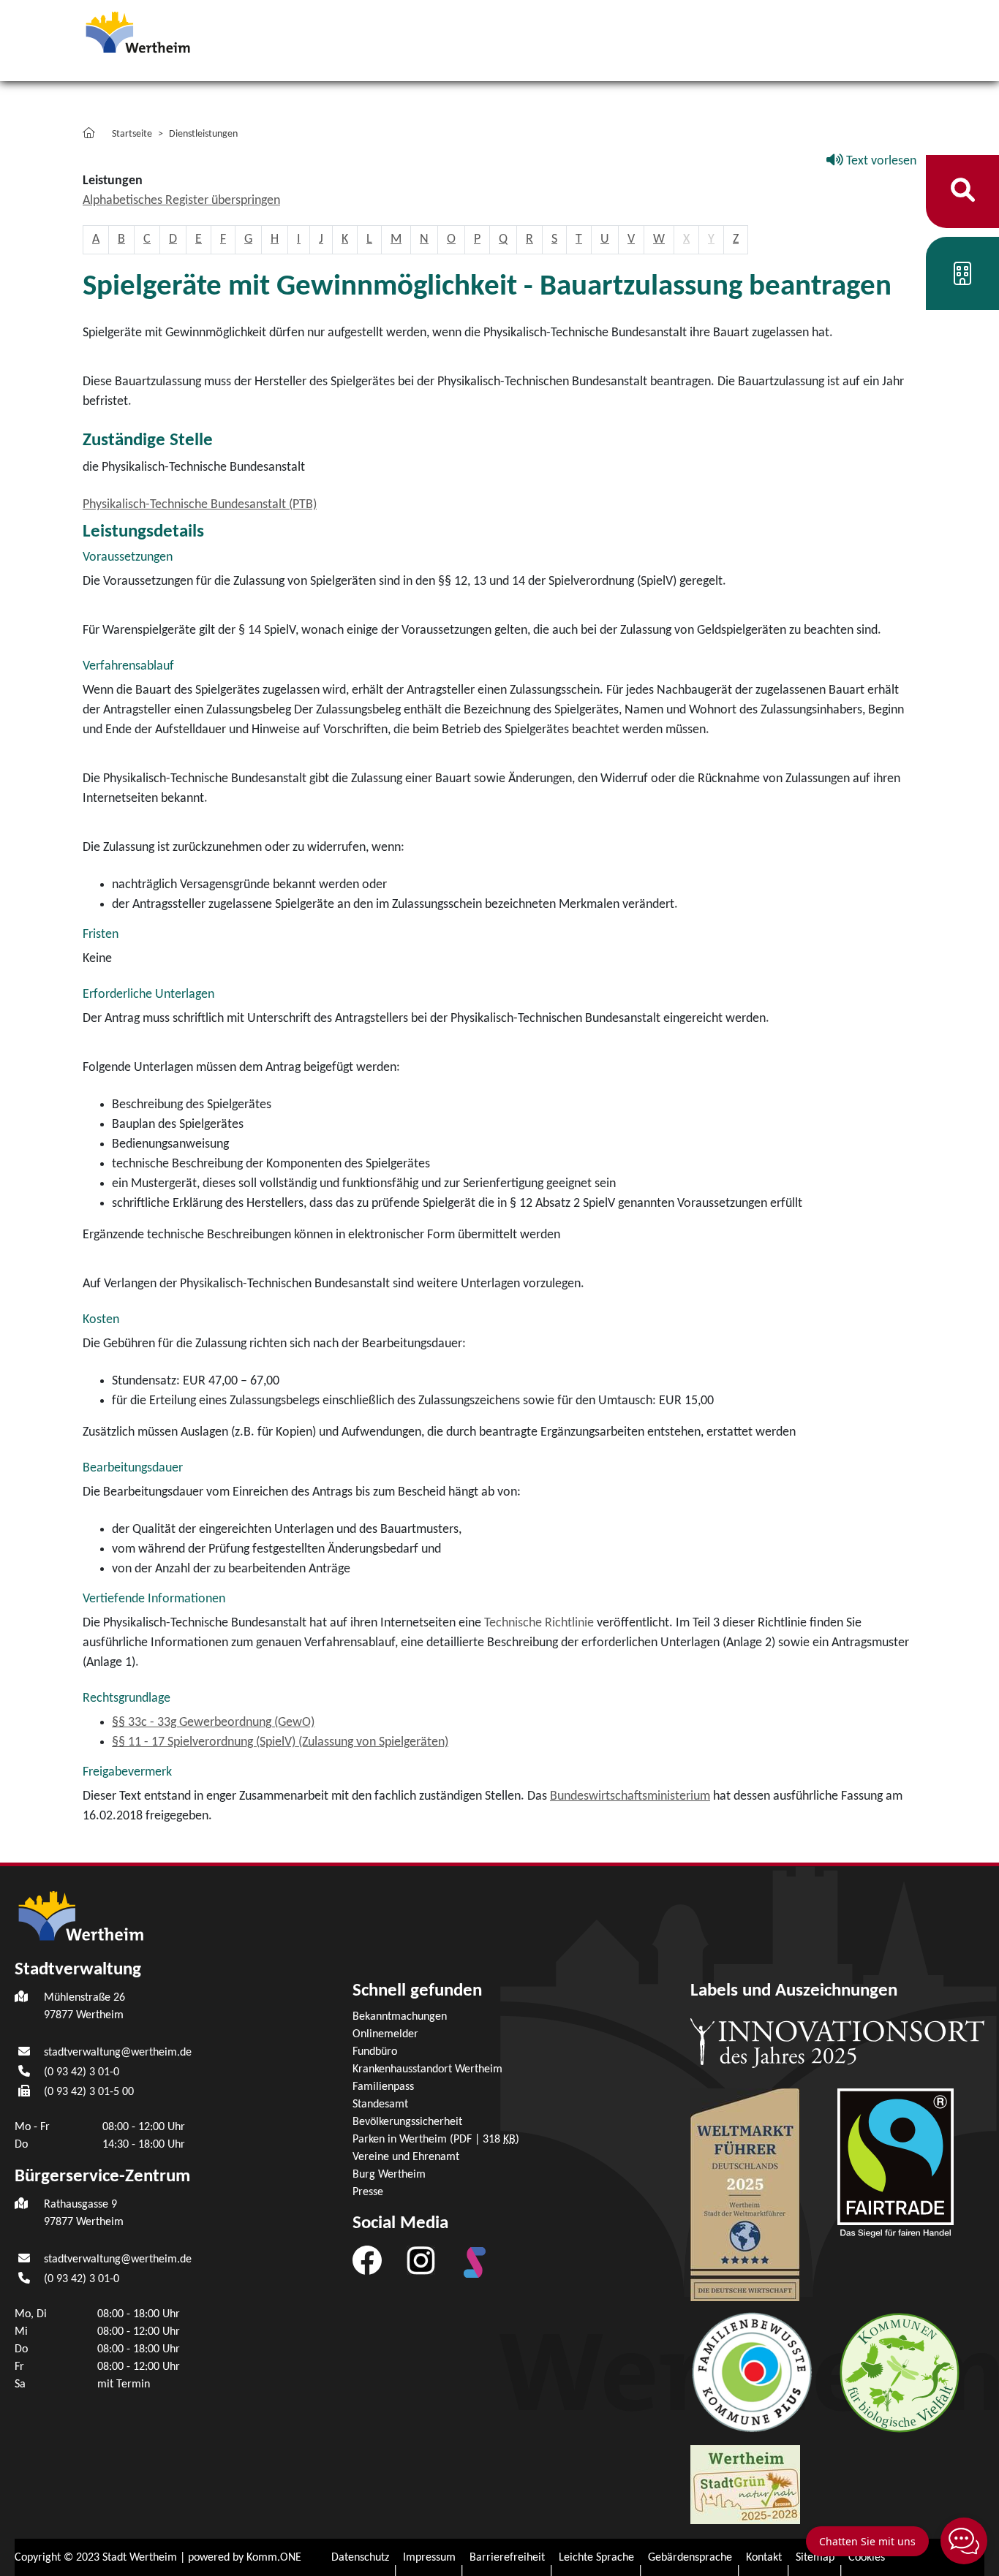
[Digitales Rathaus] (962, 279)
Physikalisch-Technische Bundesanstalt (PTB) (200, 505)
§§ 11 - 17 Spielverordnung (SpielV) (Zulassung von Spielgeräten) (280, 1742)
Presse (368, 2192)
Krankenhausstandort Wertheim (427, 2069)
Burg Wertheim (389, 2175)
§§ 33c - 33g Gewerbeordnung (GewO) (213, 1723)
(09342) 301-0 (82, 2072)
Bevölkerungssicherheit (407, 2122)
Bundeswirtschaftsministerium (630, 1796)
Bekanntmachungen (400, 2017)
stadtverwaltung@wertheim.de (118, 2053)
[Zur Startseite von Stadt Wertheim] (166, 31)
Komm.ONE (274, 2558)
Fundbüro (375, 2052)
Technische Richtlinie (540, 1623)
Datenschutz (360, 2558)
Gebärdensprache (690, 2558)
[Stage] (475, 2262)
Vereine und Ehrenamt (406, 2157)
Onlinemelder (385, 2034)
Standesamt (380, 2105)
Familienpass (383, 2087)
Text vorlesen (880, 161)
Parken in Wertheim (436, 2140)
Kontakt (764, 2558)
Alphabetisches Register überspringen (181, 201)
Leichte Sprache (596, 2558)
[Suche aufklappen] (963, 191)
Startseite (132, 134)
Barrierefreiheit (507, 2558)
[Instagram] (421, 2260)
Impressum (429, 2558)
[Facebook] (367, 2260)
